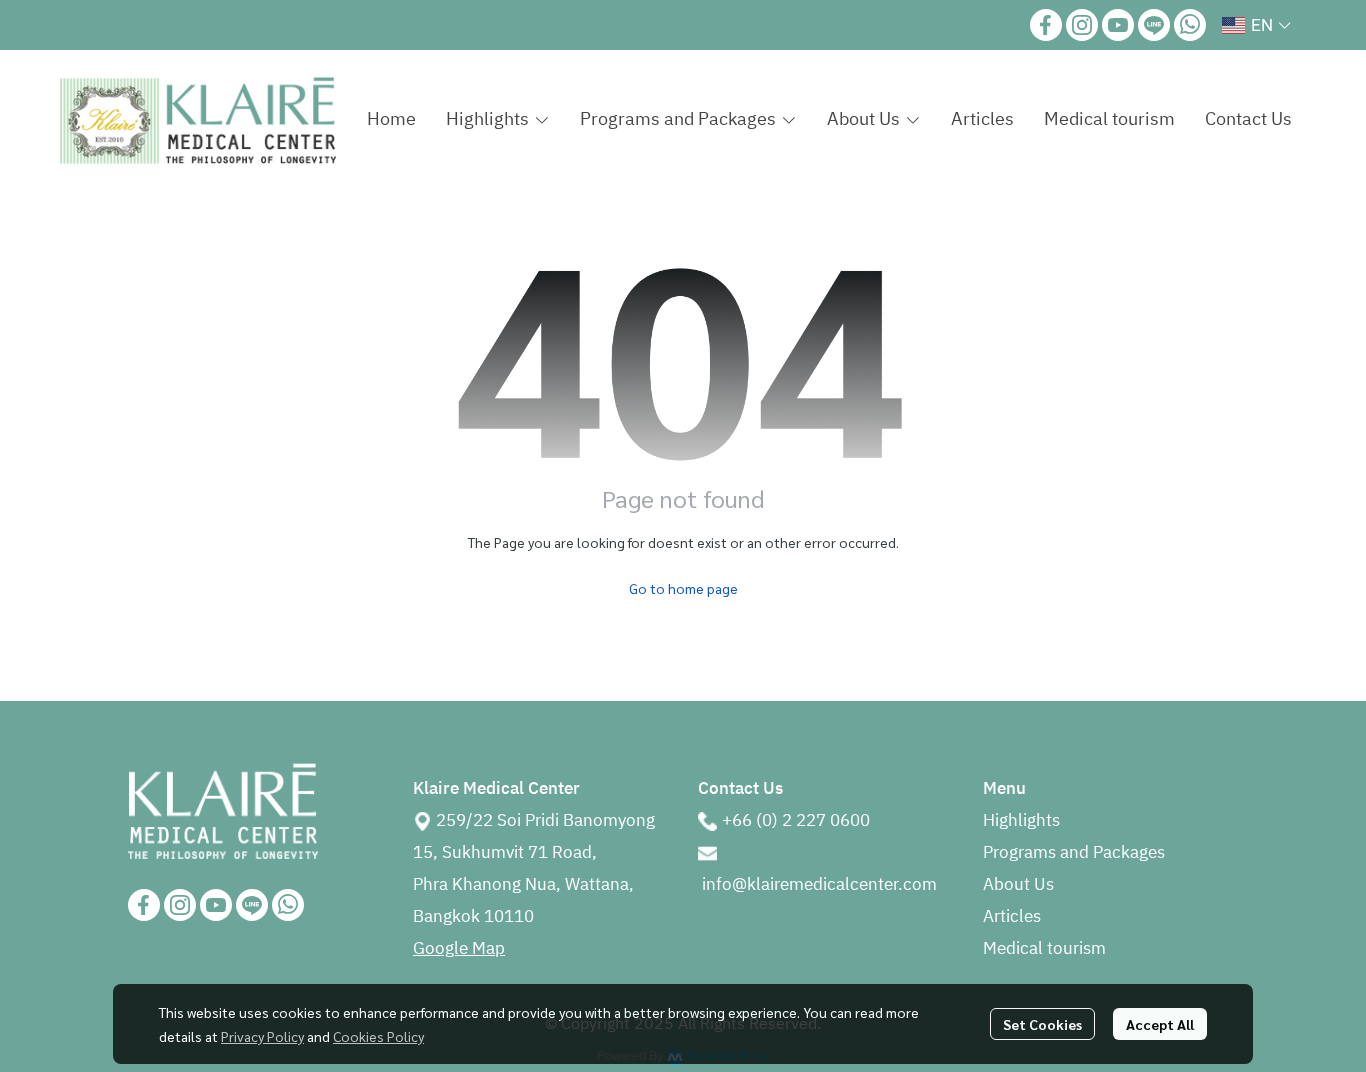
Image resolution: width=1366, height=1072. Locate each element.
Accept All (1160, 1024)
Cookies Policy (378, 1036)
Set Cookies (1042, 1024)
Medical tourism (1044, 949)
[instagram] (1082, 25)
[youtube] (1118, 25)
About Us (1018, 885)
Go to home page (683, 588)
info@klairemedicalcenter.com (819, 885)
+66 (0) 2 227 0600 (796, 821)
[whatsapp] (1190, 25)
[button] (1256, 25)
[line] (1154, 25)
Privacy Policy (262, 1036)
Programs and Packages (1074, 853)
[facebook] (1046, 25)
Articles (1012, 917)
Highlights (1021, 821)
